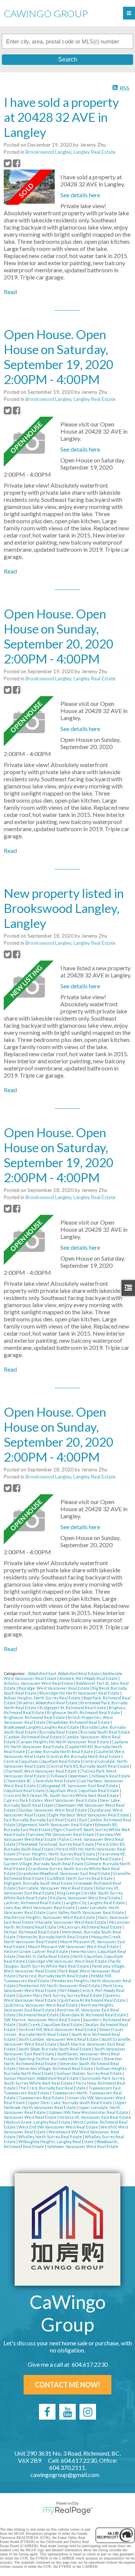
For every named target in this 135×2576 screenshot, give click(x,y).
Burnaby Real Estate (59, 1732)
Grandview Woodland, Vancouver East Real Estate (65, 1873)
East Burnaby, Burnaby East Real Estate (40, 1820)
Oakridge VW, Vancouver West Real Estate (68, 1961)
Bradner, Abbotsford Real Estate (48, 1703)
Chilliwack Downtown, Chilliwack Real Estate (89, 1776)
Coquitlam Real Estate (25, 1790)
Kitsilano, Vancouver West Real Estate (85, 1898)
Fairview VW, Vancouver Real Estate (61, 1834)
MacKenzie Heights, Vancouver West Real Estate (50, 1917)
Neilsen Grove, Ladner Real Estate (36, 1951)
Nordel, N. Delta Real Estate (44, 1956)
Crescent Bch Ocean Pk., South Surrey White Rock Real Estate (62, 1795)
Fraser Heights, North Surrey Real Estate (57, 1854)
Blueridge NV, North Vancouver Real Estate (80, 1693)
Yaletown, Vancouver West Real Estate (83, 2146)
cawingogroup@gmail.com (65, 2475)
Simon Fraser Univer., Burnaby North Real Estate (64, 2032)
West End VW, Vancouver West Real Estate (58, 2127)
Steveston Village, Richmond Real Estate (56, 2068)
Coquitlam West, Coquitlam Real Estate (84, 1790)
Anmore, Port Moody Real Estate (89, 1678)
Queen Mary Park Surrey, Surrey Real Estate (61, 1995)
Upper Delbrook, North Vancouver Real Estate (65, 2105)
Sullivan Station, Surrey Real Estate (89, 2073)
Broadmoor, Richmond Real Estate (79, 1722)
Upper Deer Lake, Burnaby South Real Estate (70, 2102)
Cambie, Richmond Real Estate (34, 1737)
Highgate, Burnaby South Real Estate (39, 1883)
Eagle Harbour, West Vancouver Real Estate (89, 1815)
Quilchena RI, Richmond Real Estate (93, 2000)
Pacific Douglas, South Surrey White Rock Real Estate (62, 1964)
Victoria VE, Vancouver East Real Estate (95, 2117)
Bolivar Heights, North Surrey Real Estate (43, 1698)
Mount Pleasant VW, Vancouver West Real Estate (74, 1946)
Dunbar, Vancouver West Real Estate (53, 1810)
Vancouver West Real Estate (31, 2117)
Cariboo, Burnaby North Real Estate (61, 1751)
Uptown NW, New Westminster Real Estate (89, 2112)
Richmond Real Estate (39, 2015)
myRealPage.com (68, 2511)
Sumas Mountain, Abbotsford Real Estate (42, 2078)
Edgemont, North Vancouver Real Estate (56, 1825)
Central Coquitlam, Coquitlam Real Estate (42, 1761)
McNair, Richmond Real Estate (32, 1932)
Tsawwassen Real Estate (42, 2098)
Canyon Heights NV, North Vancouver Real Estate (64, 1742)
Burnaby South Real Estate (105, 1732)
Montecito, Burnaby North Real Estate (54, 1937)
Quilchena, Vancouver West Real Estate (41, 2005)
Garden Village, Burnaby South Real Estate (44, 1864)
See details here (80, 195)
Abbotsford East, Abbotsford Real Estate (64, 1673)
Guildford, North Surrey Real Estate (80, 1878)
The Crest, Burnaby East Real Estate (52, 2088)
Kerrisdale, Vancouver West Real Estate (56, 1888)
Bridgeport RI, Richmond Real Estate (73, 1708)
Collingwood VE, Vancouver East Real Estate (79, 1786)
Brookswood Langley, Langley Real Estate (70, 152)
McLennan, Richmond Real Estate (91, 1927)
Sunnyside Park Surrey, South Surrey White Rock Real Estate (64, 2081)
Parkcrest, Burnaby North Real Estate (54, 1976)
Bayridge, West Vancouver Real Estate (54, 1688)
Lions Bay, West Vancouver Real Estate (40, 1907)
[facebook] (47, 2412)
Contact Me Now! (67, 2385)
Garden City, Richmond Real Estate (89, 1859)
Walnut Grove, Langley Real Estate (38, 2122)
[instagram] (88, 2412)
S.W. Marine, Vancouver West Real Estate (42, 2020)
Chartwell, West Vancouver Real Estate (41, 1771)
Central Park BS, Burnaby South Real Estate (89, 1766)
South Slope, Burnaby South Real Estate (55, 2049)
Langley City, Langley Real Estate (95, 1903)
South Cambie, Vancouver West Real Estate (59, 2039)
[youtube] (67, 2412)
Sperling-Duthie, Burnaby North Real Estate (60, 2059)
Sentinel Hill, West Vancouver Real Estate (58, 2029)
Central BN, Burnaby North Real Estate (85, 1756)
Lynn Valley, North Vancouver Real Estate (87, 1912)
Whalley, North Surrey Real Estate (51, 2137)
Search (68, 59)
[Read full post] (29, 187)
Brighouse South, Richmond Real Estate (84, 1712)
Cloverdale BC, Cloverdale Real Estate (41, 1781)
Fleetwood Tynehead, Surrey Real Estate (57, 1844)
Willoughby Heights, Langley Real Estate (56, 2141)
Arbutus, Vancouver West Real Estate (39, 1683)
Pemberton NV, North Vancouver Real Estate (60, 1985)
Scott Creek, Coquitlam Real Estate (51, 2024)
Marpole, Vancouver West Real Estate (72, 1922)
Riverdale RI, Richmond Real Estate (94, 2015)
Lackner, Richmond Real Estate (33, 1903)
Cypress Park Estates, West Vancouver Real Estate (51, 1800)
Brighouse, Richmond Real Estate (35, 1717)
